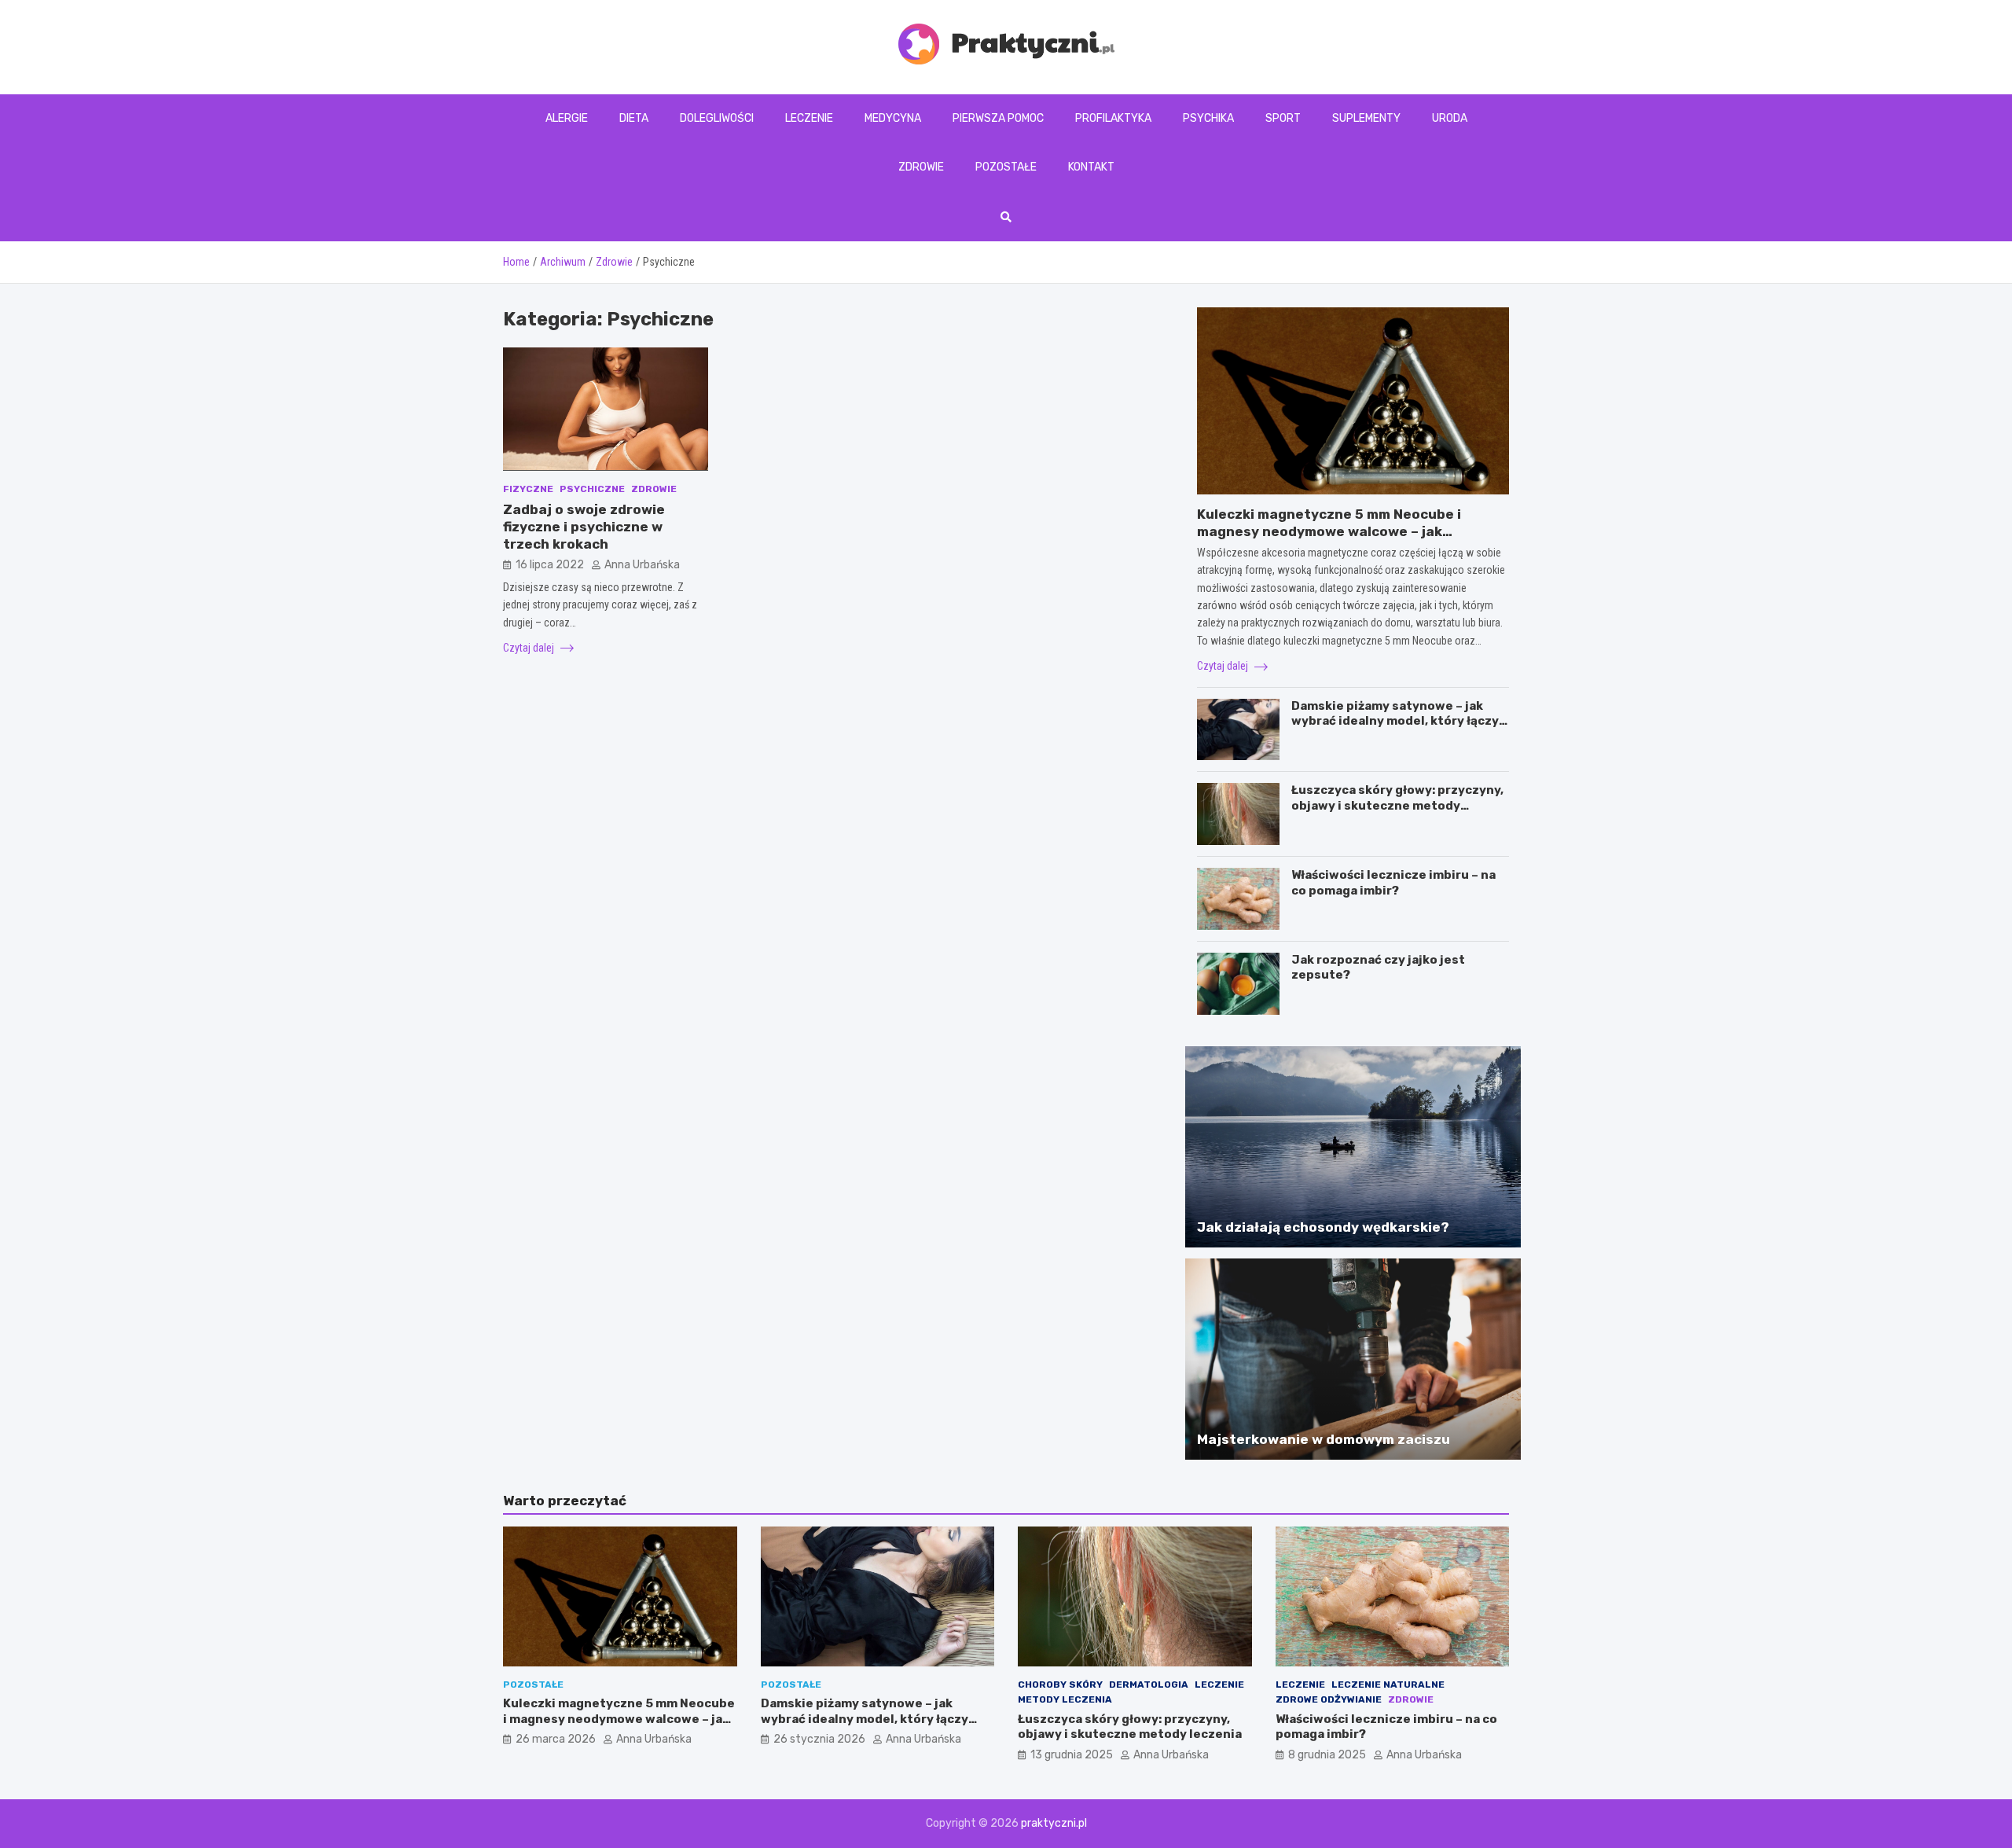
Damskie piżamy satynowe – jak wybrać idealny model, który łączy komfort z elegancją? (1395, 721)
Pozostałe (1006, 167)
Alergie (567, 118)
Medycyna (893, 118)
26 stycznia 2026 (819, 1739)
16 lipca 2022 (550, 565)
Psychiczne (592, 488)
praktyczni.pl (1054, 1823)
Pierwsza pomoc (998, 118)
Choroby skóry (1060, 1685)
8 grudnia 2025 (1327, 1755)
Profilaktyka (1113, 118)
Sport (1283, 118)
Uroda (1450, 118)
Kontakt (1091, 167)
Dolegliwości (717, 118)
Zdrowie (921, 167)
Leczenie (809, 118)
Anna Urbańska (642, 565)
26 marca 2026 (556, 1739)
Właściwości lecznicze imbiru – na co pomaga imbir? (1393, 883)
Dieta (634, 118)
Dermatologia (1149, 1685)
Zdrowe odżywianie (1329, 1699)
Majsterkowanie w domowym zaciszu (1324, 1439)
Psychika (1208, 118)
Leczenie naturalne (1388, 1685)
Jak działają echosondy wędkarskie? (1323, 1227)
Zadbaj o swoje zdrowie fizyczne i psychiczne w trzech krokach (584, 527)
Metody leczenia (1065, 1699)
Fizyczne (528, 488)
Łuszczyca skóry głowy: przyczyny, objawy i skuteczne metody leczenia (1397, 805)
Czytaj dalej (530, 648)
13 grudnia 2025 (1072, 1755)
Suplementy (1366, 118)
